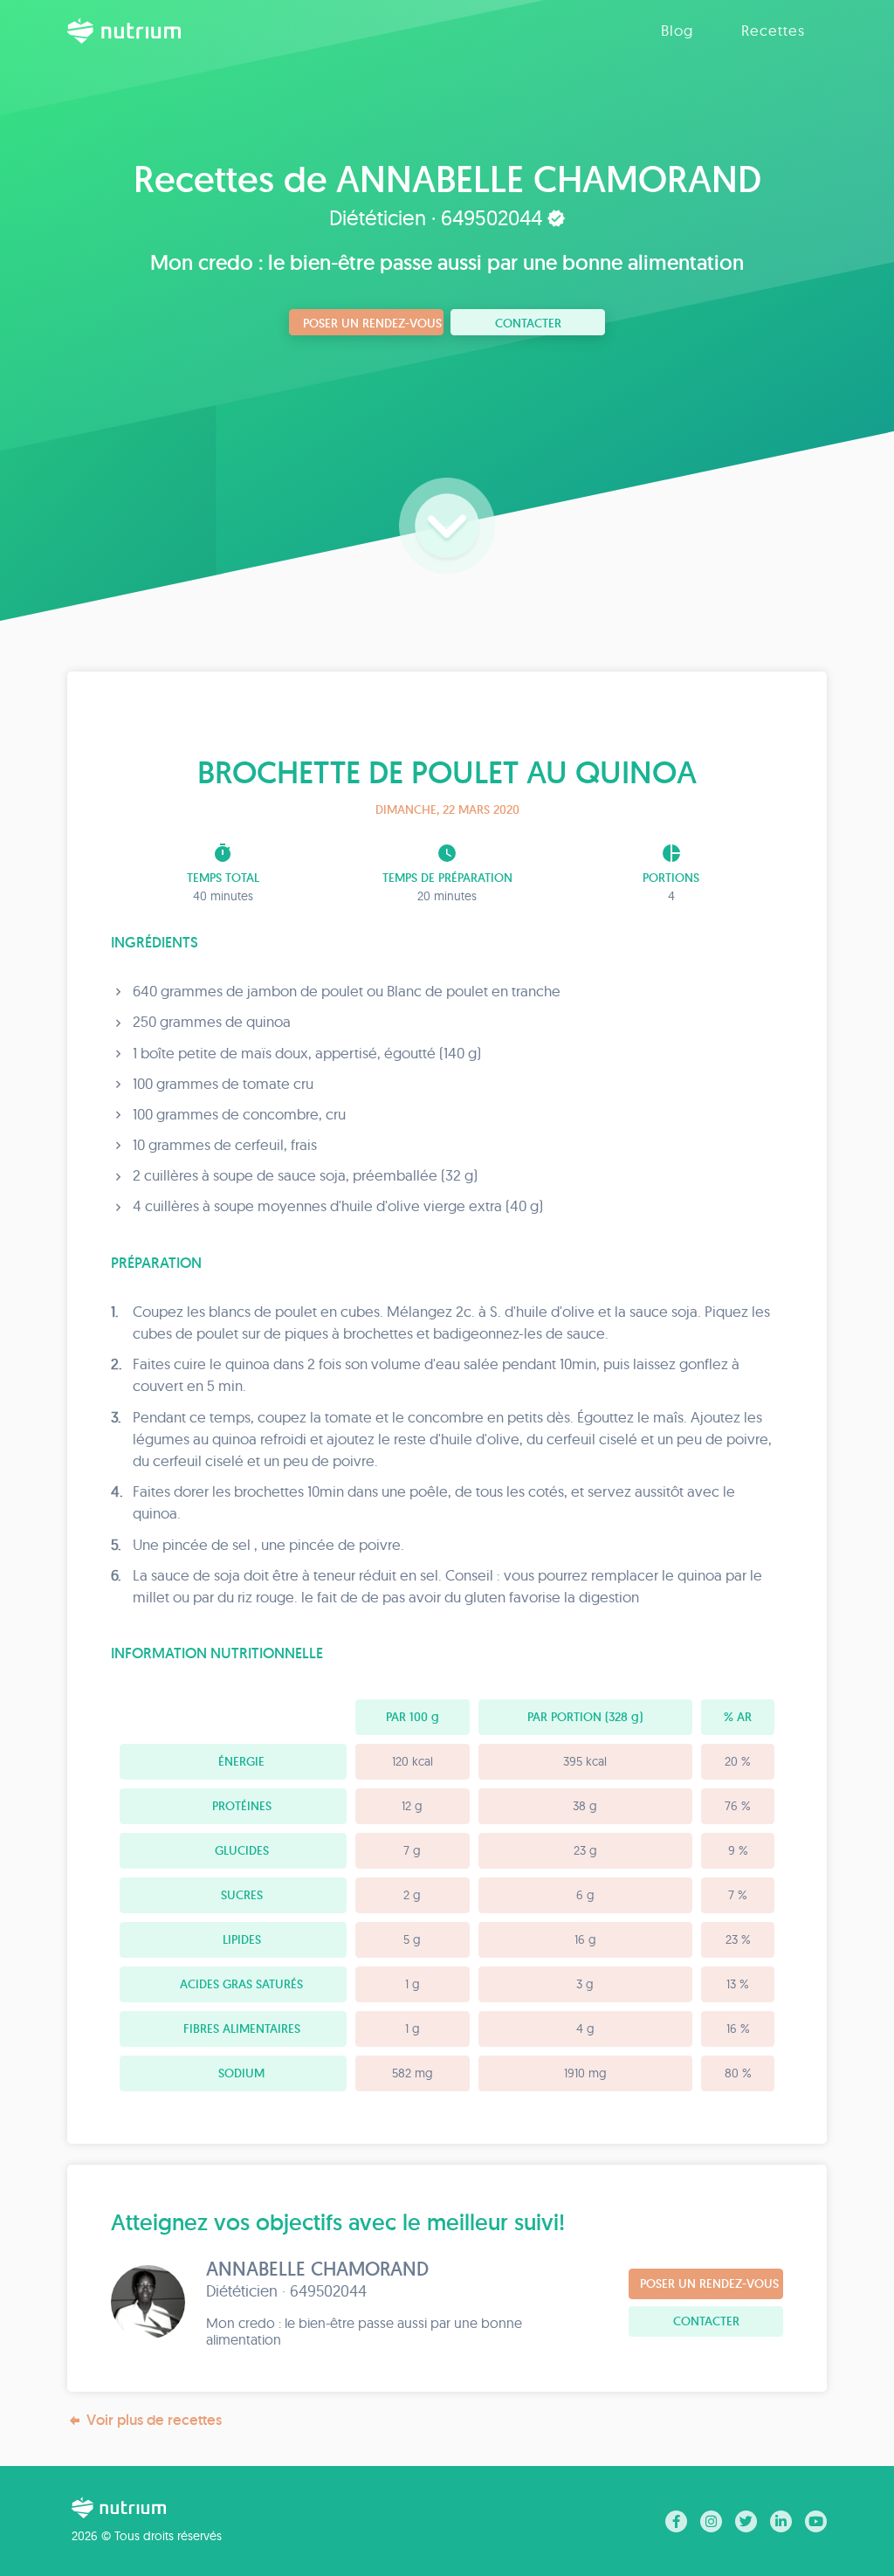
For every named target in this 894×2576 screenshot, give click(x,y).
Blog (677, 30)
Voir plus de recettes (154, 2420)
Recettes (773, 30)
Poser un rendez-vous (372, 323)
